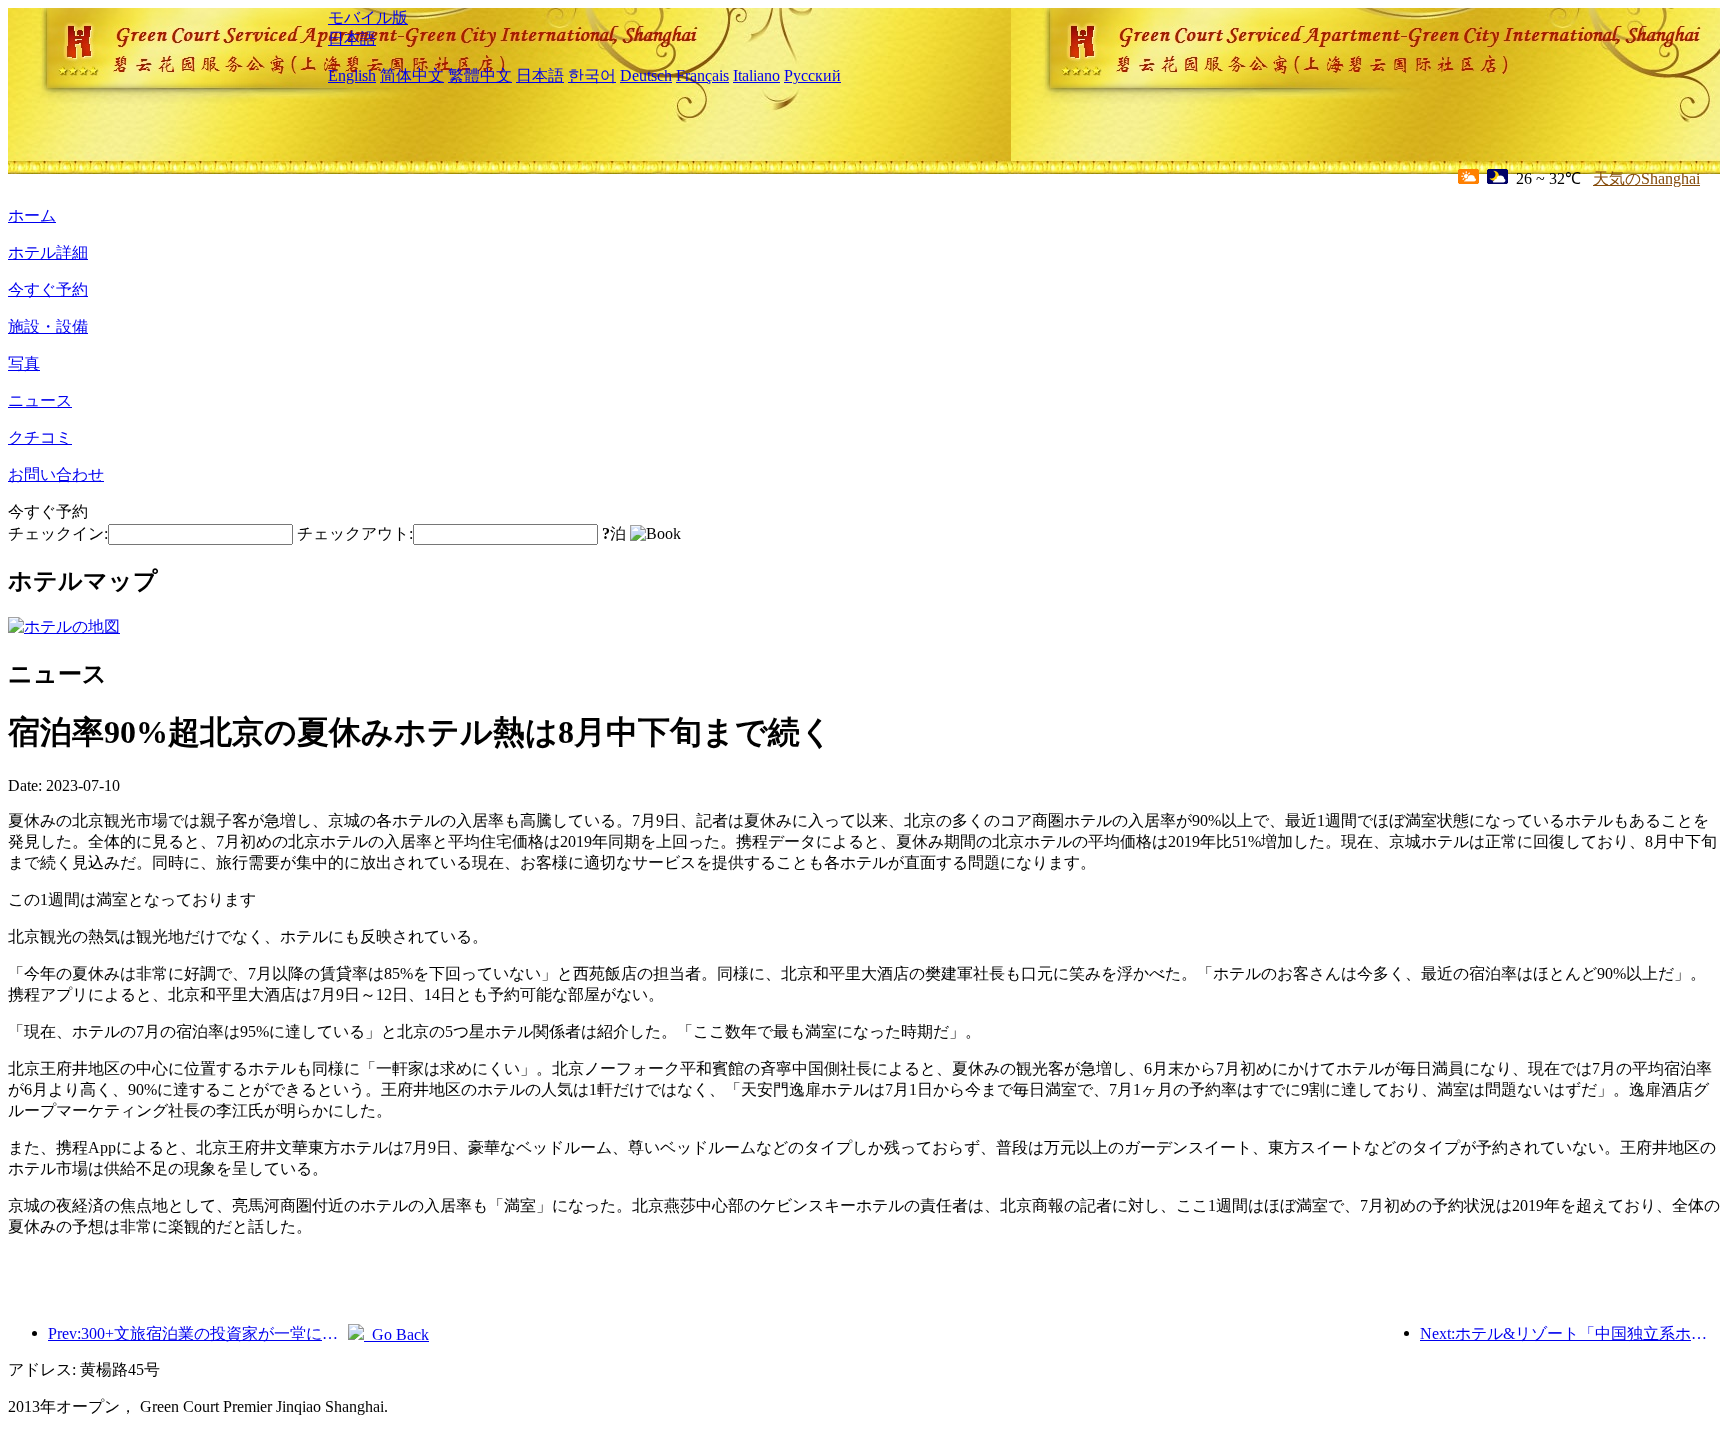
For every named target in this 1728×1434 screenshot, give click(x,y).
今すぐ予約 (48, 289)
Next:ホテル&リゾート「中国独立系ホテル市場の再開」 (1570, 1333)
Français (702, 75)
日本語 (352, 38)
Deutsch (646, 75)
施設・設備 (48, 326)
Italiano (756, 75)
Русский (812, 75)
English (352, 75)
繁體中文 (480, 75)
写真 (24, 363)
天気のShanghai (1646, 178)
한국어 (592, 75)
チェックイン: (58, 533)
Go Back (396, 1334)
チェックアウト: (355, 533)
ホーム (32, 215)
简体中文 (412, 75)
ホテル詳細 (48, 252)
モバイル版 (368, 17)
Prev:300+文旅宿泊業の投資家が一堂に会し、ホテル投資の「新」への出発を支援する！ (198, 1333)
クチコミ (40, 437)
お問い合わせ (56, 474)
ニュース (40, 400)
